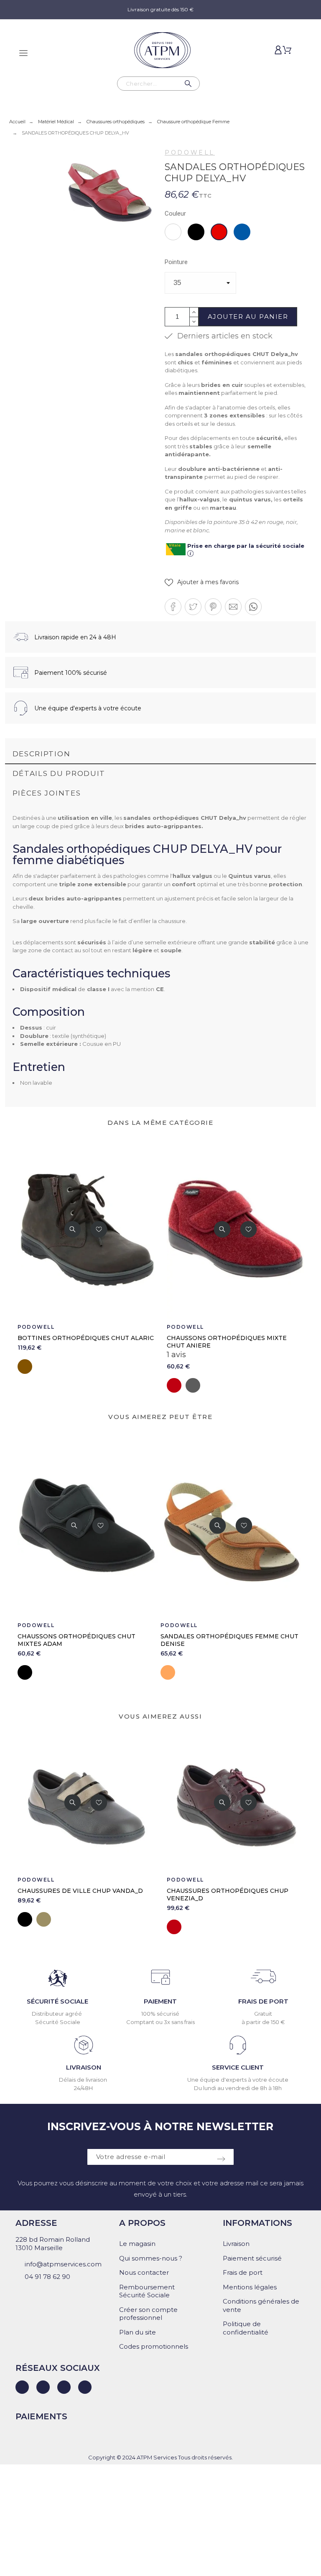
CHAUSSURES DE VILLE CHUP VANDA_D (80, 1891)
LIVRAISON (84, 2067)
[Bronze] (44, 1919)
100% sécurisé (160, 2014)
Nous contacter (144, 2272)
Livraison (236, 2244)
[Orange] (168, 1672)
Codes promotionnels (154, 2346)
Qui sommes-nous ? (151, 2258)
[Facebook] (43, 2387)
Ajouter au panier (248, 317)
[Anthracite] (193, 1385)
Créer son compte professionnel (148, 2314)
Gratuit (263, 2014)
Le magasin (137, 2244)
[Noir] (25, 1672)
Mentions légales (250, 2287)
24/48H (83, 2088)
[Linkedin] (22, 2387)
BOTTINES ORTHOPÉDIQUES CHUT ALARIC (86, 1338)
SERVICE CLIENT (238, 2067)
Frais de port (243, 2272)
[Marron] (25, 1367)
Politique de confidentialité (246, 2328)
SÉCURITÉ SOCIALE (57, 2001)
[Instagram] (64, 2387)
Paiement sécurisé (252, 2258)
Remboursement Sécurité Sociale (147, 2291)
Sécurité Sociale (58, 2022)
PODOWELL (190, 153)
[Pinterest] (85, 2387)
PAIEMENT (160, 2001)
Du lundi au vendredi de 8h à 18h (238, 2088)
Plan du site (138, 2332)
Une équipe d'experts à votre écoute (238, 2080)
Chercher (189, 84)
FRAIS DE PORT (263, 2001)
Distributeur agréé (57, 2014)
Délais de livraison (84, 2080)
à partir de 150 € (263, 2022)
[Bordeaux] (174, 1385)
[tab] (161, 754)
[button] (202, 582)
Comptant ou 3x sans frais (160, 2022)
